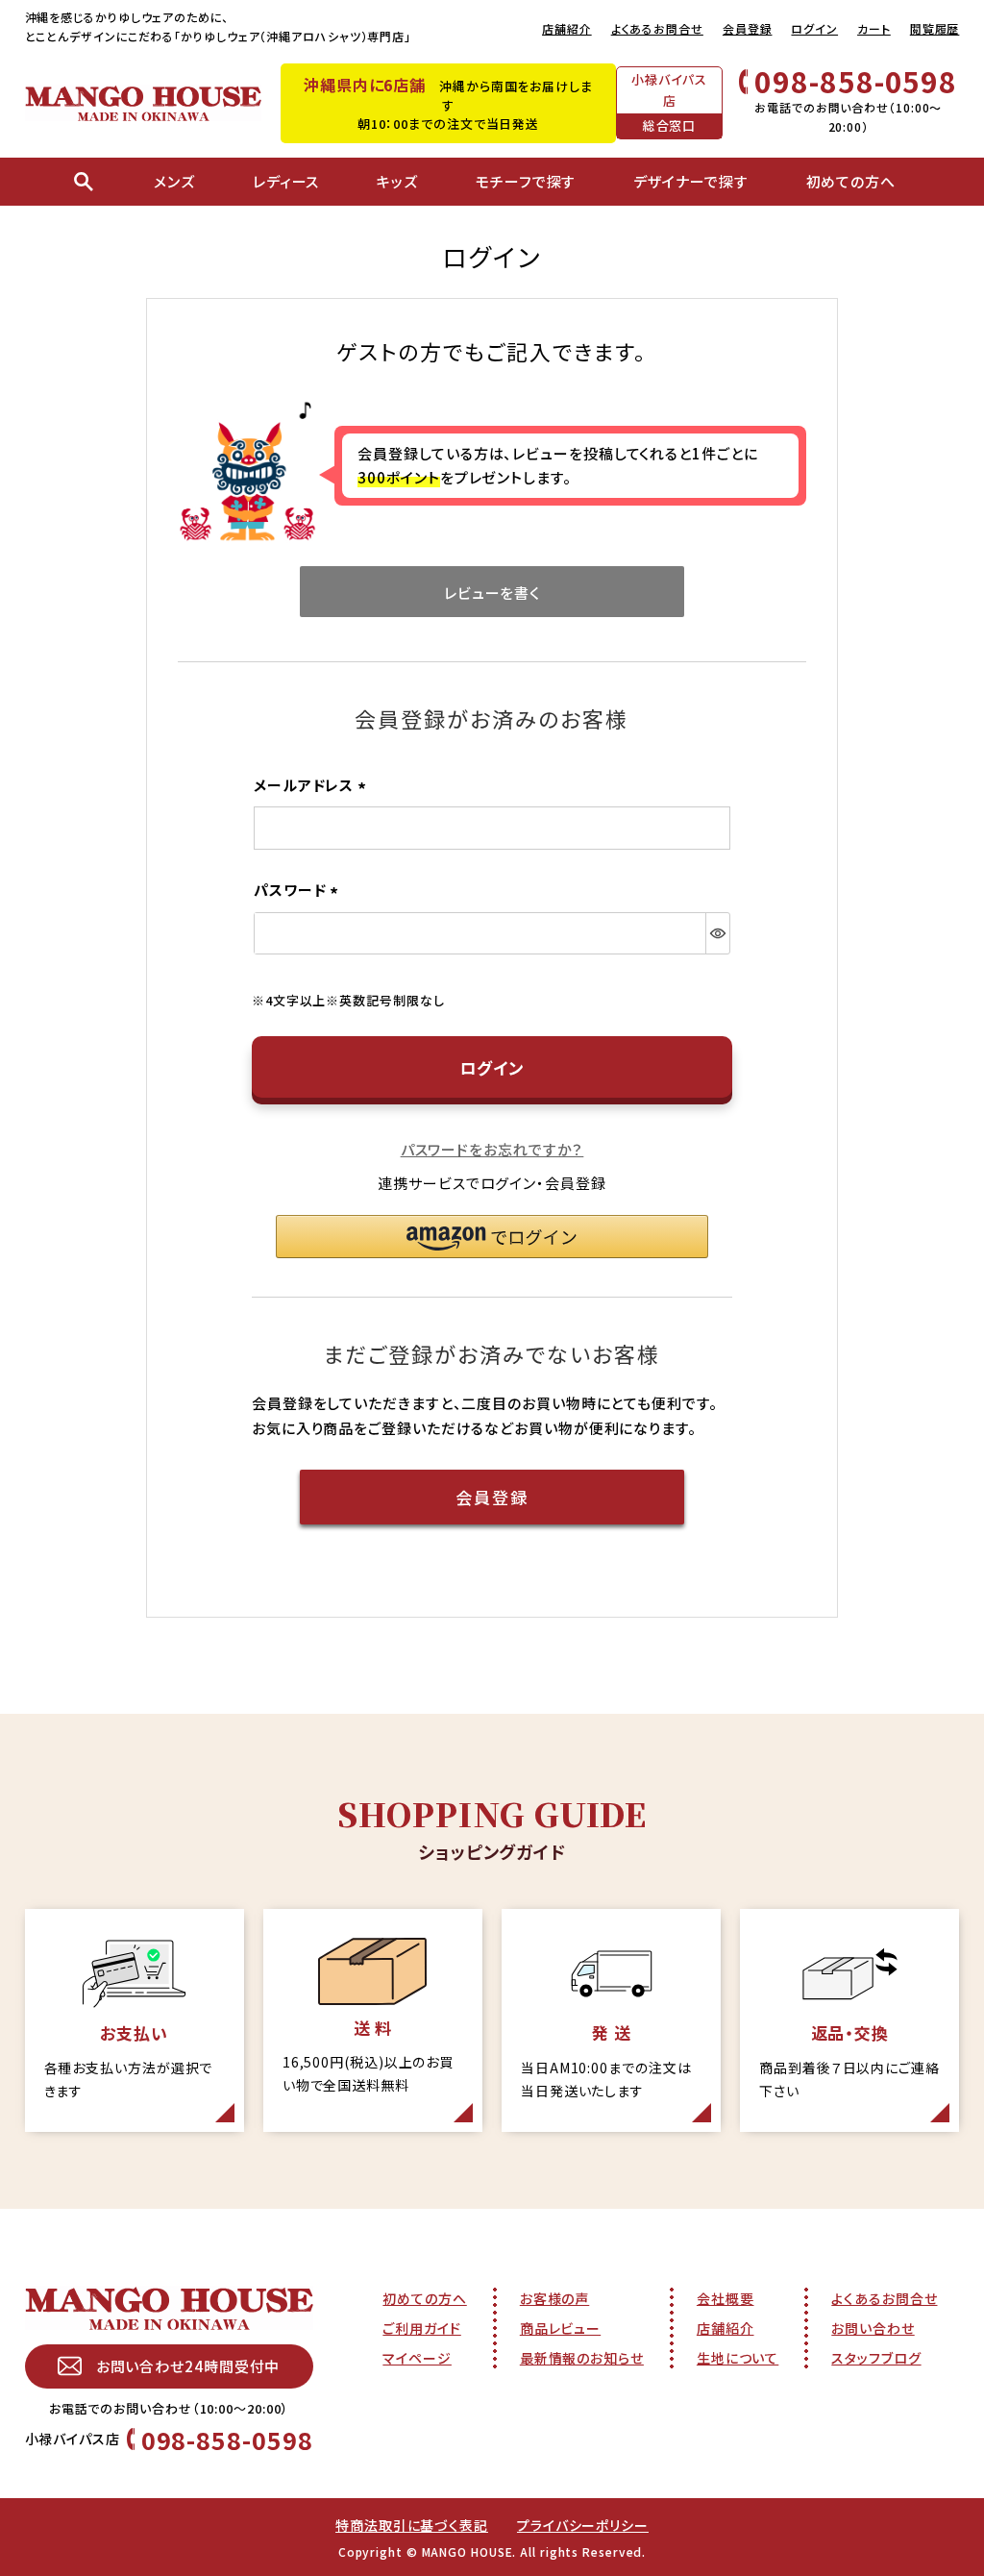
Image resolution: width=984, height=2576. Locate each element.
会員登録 (748, 28)
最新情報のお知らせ (582, 2358)
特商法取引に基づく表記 (412, 2525)
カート (874, 28)
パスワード (299, 890)
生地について (738, 2358)
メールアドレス (313, 785)
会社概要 (726, 2298)
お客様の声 (555, 2298)
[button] (492, 1237)
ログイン (814, 28)
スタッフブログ (876, 2358)
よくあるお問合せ (657, 28)
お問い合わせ (873, 2328)
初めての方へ (424, 2298)
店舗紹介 (567, 28)
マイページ (417, 2358)
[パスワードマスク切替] (717, 933)
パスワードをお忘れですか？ (492, 1149)
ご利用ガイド (421, 2328)
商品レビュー (560, 2328)
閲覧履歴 (935, 28)
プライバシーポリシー (583, 2525)
